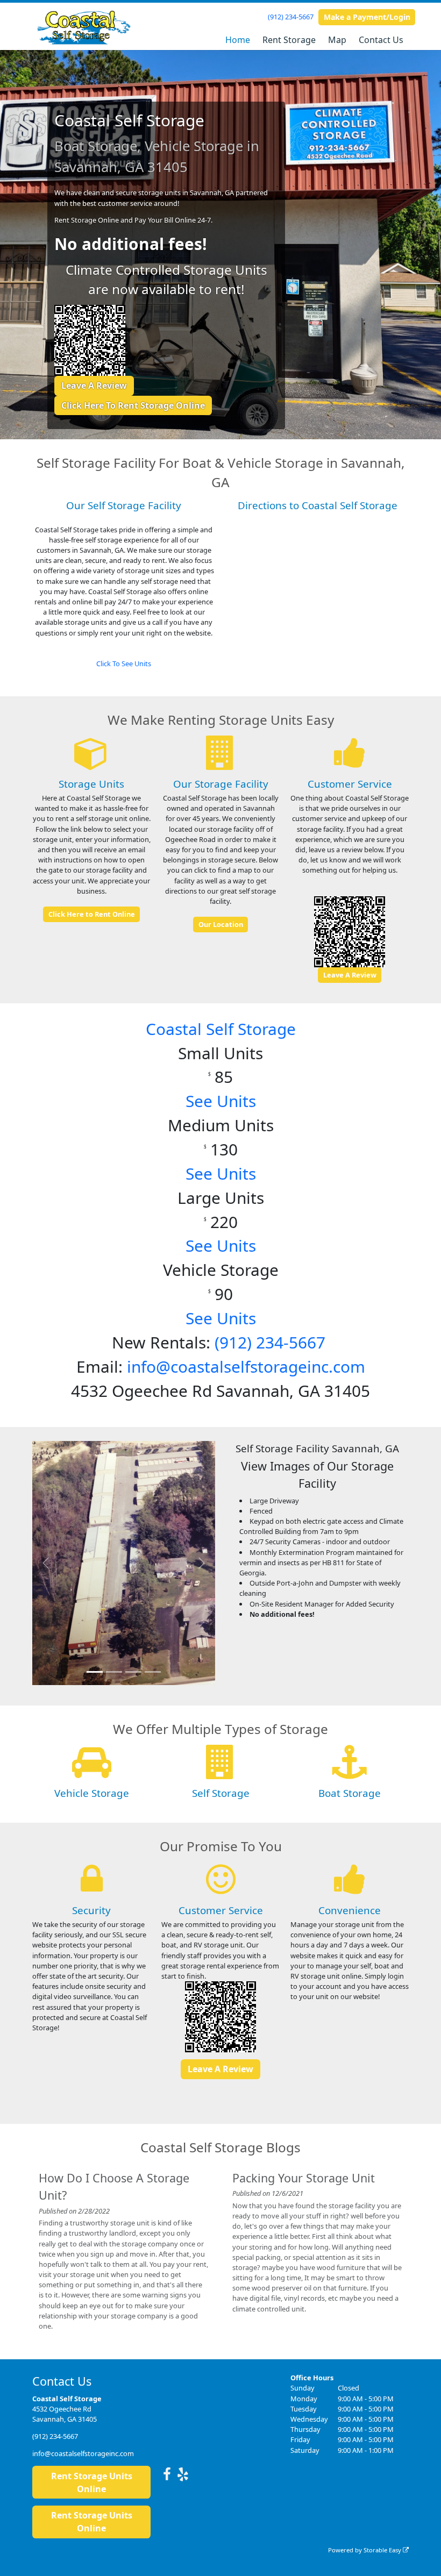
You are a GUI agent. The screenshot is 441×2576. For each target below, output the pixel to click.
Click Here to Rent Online (92, 914)
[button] (46, 1563)
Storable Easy (383, 2550)
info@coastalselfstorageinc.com (246, 1367)
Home (238, 40)
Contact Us (381, 40)
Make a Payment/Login (367, 17)
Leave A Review (94, 386)
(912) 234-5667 (291, 17)
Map (337, 40)
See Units (221, 1101)
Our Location (221, 924)
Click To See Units (124, 663)
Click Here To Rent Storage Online (133, 405)
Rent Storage (289, 40)
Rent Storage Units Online (92, 2482)
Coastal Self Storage (221, 1029)
